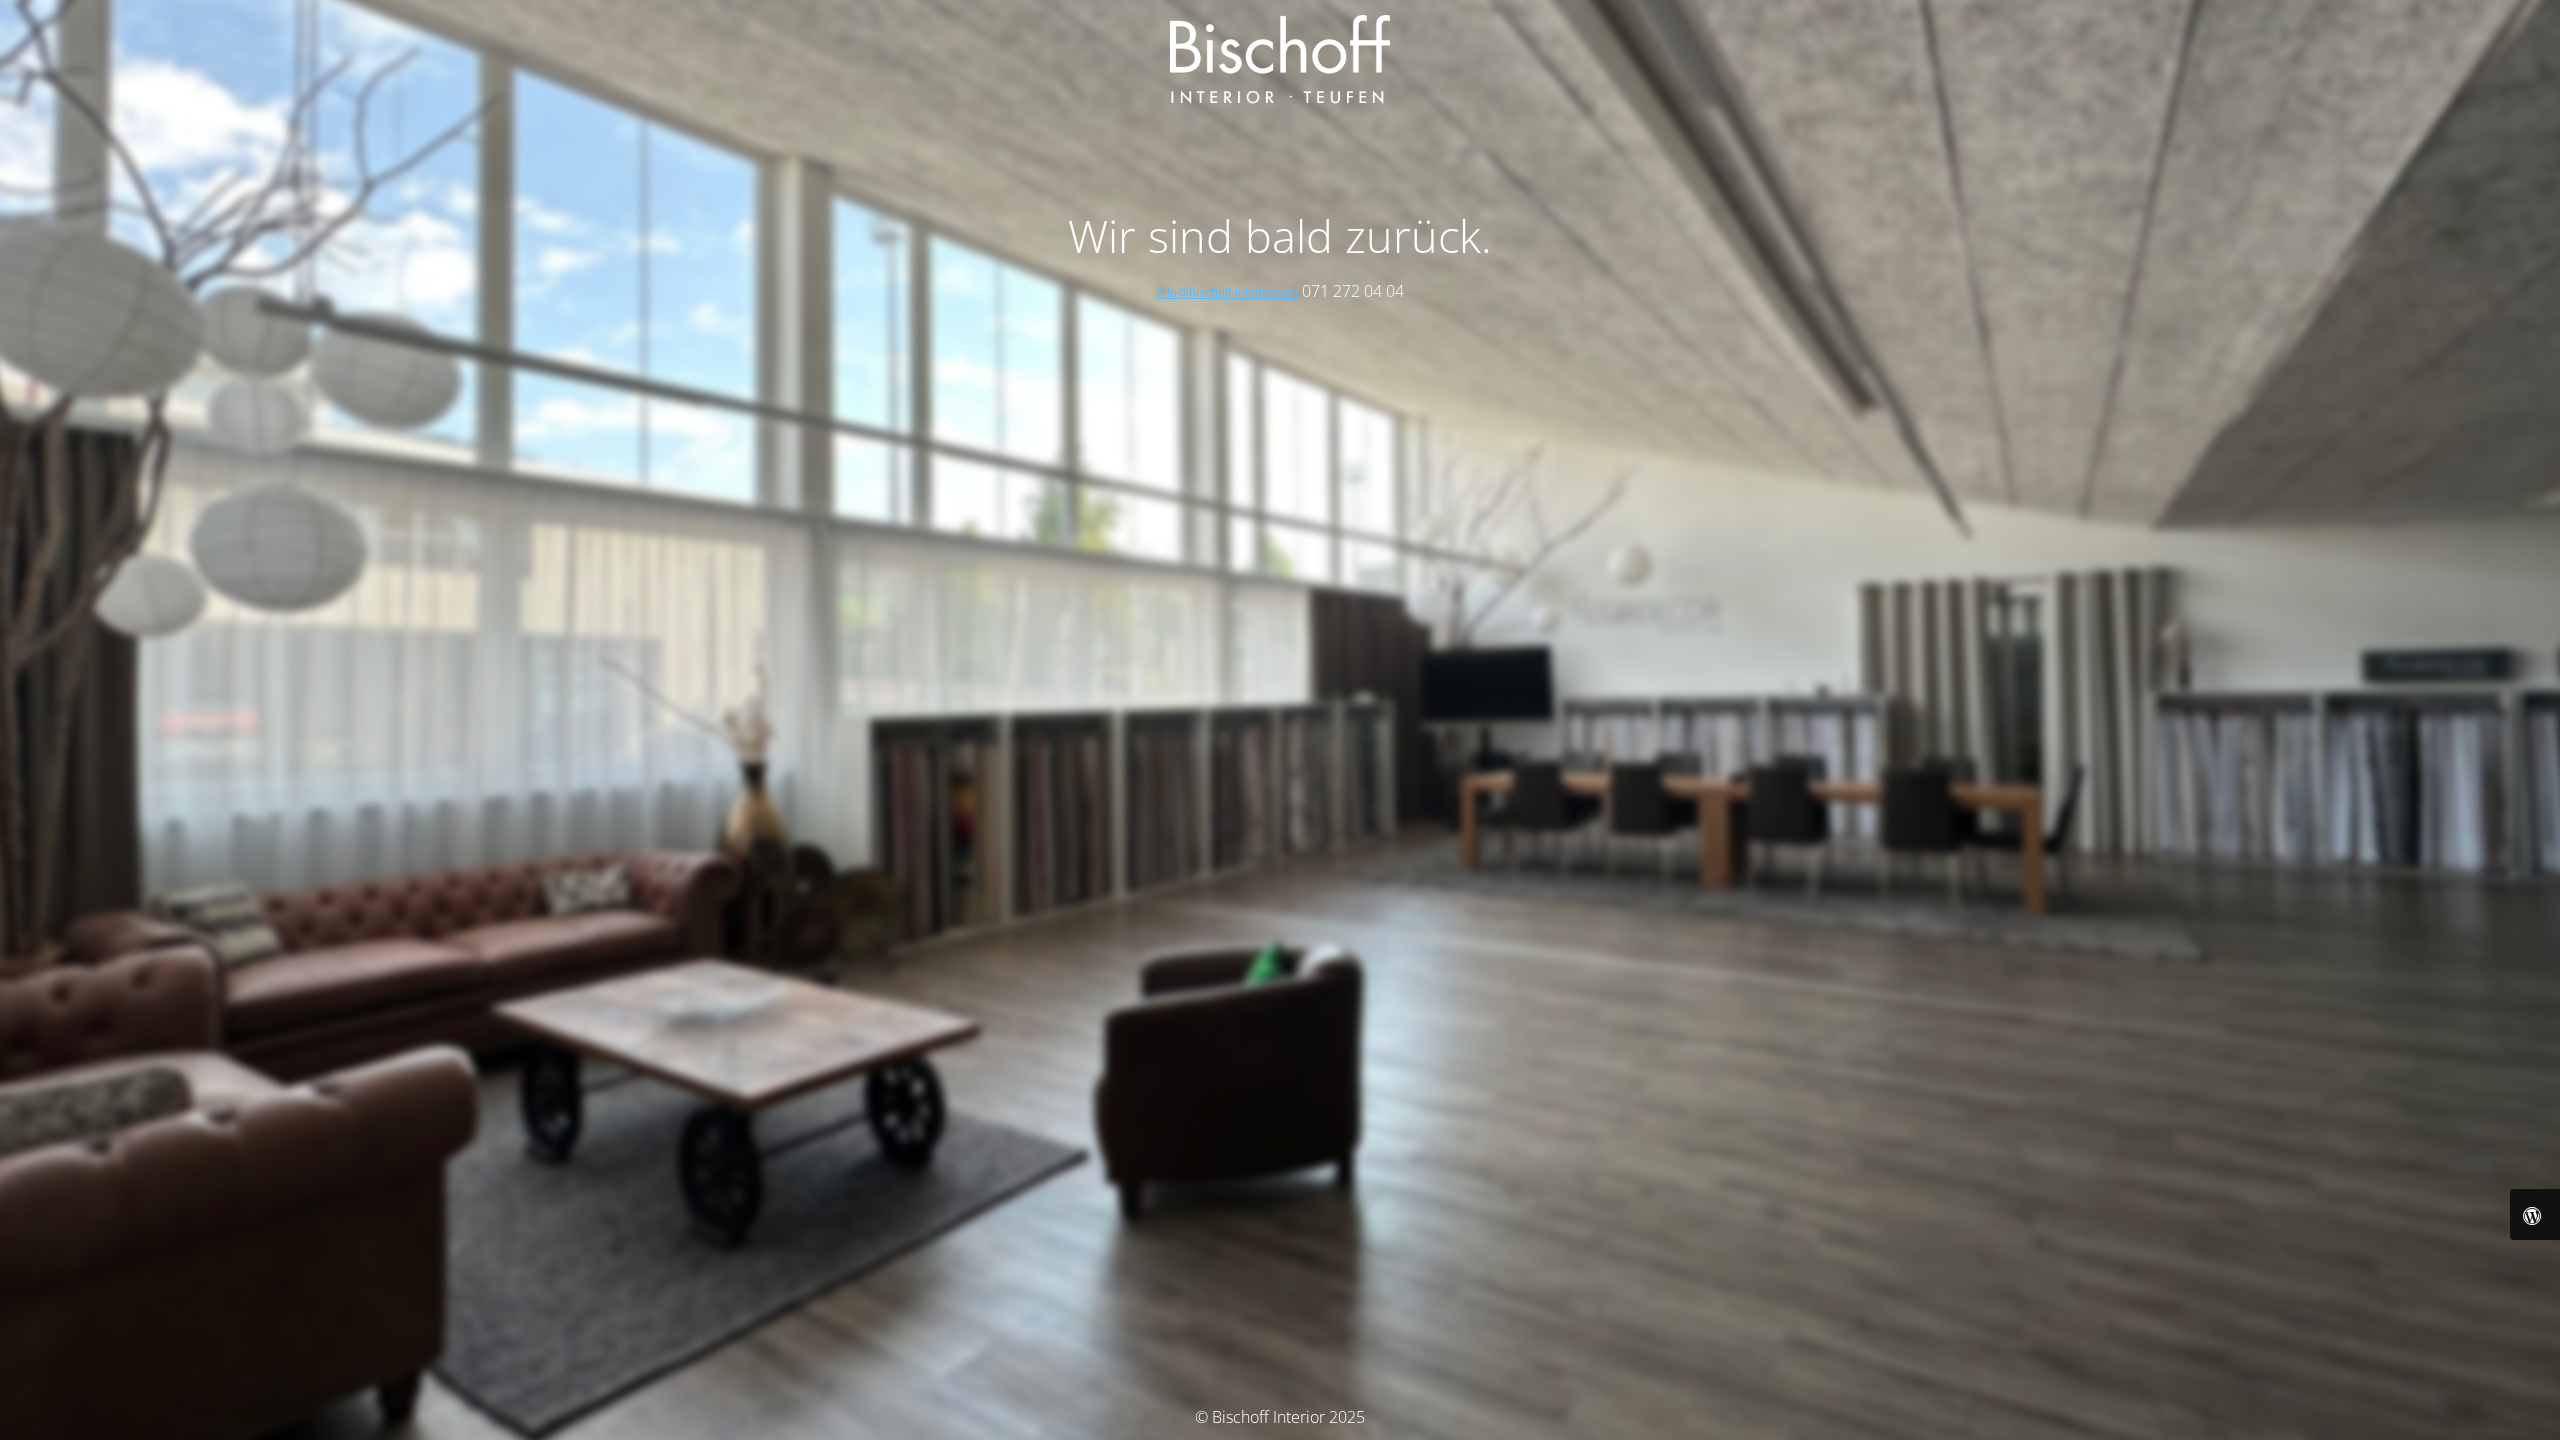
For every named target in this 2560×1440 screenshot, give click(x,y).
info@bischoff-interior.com (1227, 293)
